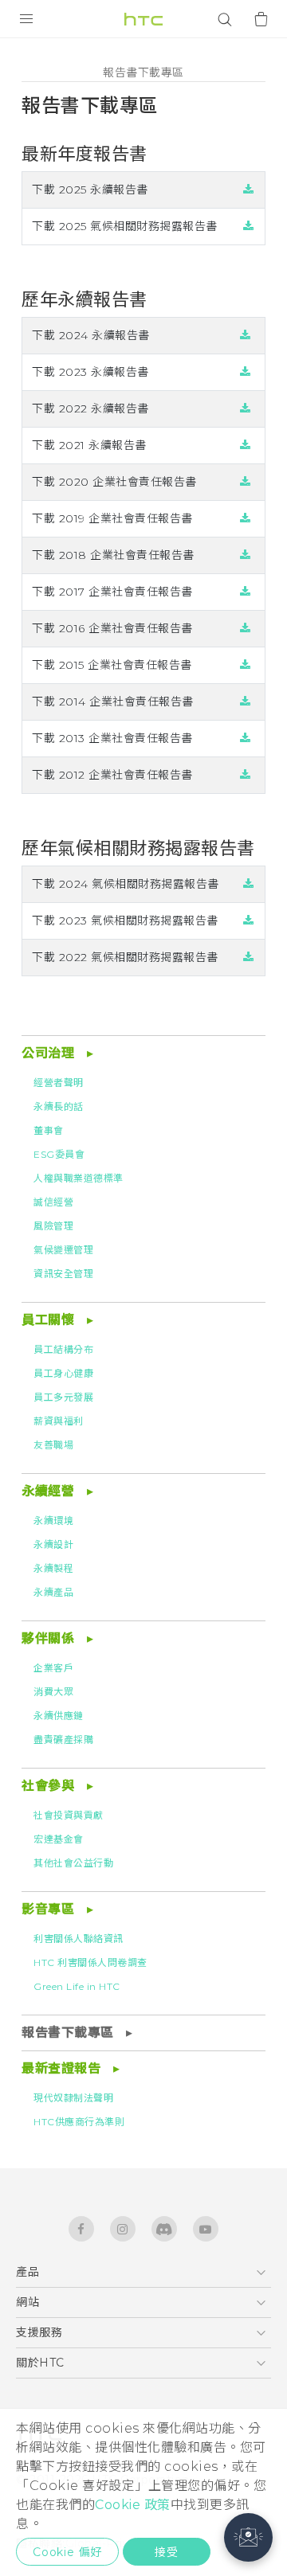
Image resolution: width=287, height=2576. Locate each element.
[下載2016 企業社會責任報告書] (246, 628)
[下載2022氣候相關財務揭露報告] (249, 957)
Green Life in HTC (77, 1986)
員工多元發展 (63, 1397)
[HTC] (143, 19)
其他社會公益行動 (73, 1863)
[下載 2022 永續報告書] (246, 408)
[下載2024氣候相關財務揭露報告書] (249, 884)
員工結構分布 (63, 1349)
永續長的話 (59, 1106)
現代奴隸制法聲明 (73, 2098)
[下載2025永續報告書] (249, 190)
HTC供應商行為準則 (79, 2122)
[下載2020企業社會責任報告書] (246, 482)
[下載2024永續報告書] (246, 335)
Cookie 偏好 (67, 2552)
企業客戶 (53, 1668)
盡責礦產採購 (63, 1739)
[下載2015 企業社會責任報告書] (246, 665)
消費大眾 (53, 1692)
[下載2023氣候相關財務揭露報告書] (249, 921)
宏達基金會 (59, 1839)
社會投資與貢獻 (69, 1815)
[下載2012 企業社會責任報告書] (246, 775)
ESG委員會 (59, 1154)
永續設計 (53, 1544)
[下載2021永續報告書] (246, 445)
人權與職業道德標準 (79, 1178)
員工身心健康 (63, 1373)
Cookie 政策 (133, 2505)
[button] (248, 2537)
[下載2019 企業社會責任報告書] (246, 518)
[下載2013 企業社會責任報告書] (246, 738)
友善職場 (53, 1445)
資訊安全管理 (63, 1274)
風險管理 (53, 1226)
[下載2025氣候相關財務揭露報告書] (249, 226)
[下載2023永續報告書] (246, 372)
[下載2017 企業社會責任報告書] (246, 592)
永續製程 (53, 1568)
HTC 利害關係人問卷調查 (90, 1962)
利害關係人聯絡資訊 (79, 1939)
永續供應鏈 (59, 1716)
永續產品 (53, 1592)
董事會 (49, 1130)
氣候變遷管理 (63, 1250)
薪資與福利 (59, 1421)
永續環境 (53, 1521)
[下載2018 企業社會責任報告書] (246, 555)
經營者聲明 (59, 1083)
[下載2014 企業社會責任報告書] (246, 702)
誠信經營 (53, 1202)
